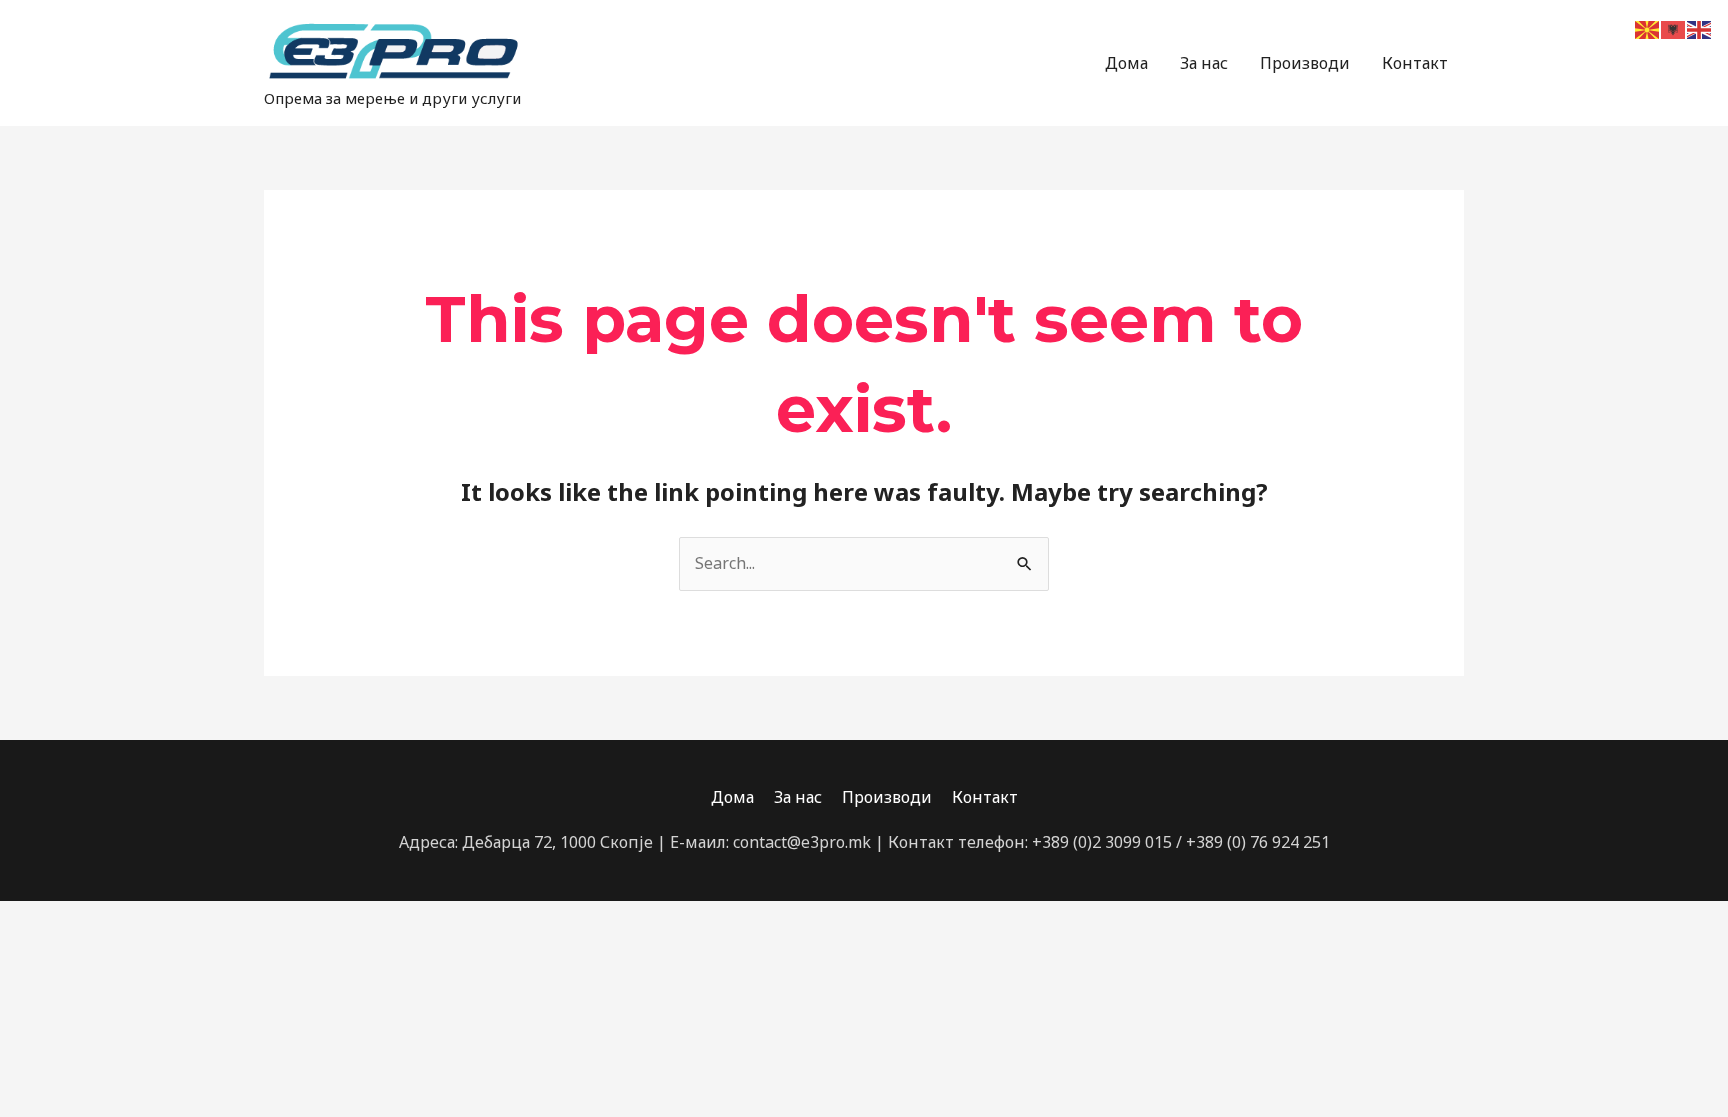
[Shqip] (1674, 28)
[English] (1700, 28)
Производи (1305, 63)
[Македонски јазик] (1648, 28)
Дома (1126, 63)
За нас (1204, 63)
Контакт (1415, 63)
